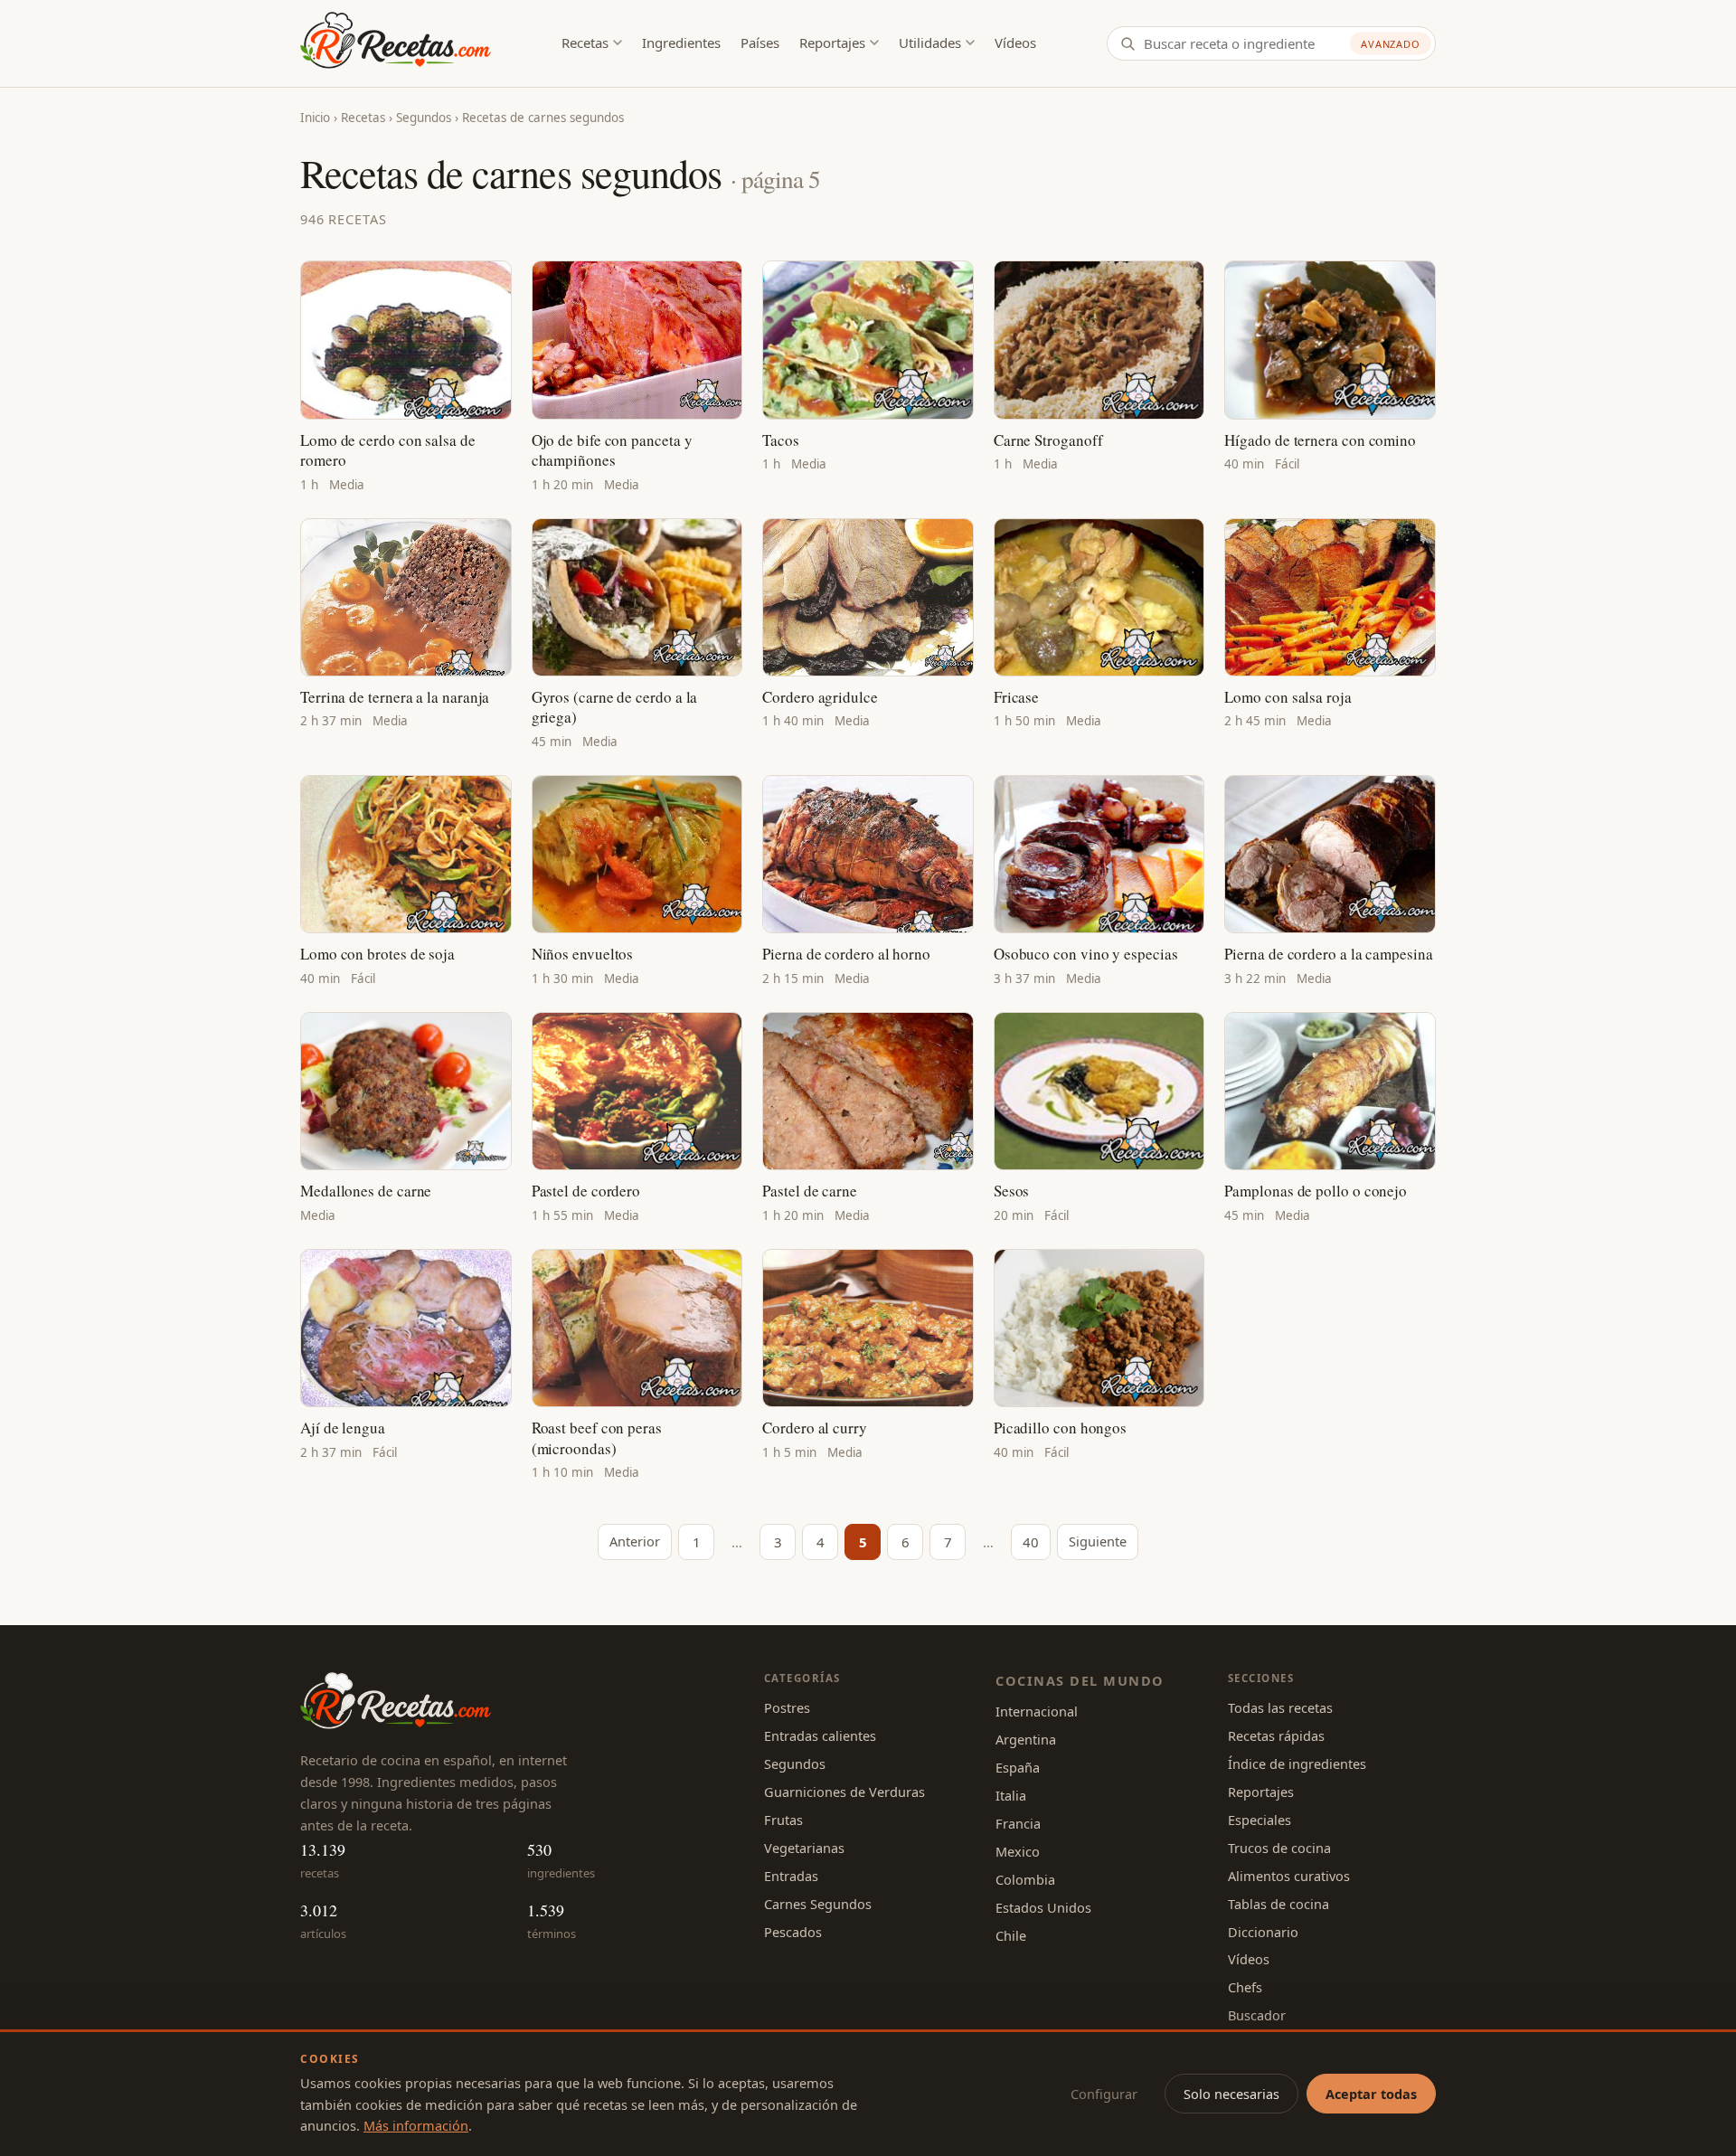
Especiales (1260, 1820)
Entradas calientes (820, 1735)
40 (1031, 1542)
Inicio (315, 118)
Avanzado (1391, 44)
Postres (787, 1707)
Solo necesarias (1231, 2094)
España (1018, 1767)
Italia (1011, 1795)
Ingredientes (681, 43)
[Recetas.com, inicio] (396, 43)
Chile (1011, 1935)
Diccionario (1263, 1932)
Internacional (1037, 1711)
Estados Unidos (1043, 1907)
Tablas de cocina (1278, 1904)
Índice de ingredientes (1297, 1764)
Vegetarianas (804, 1848)
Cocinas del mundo (1080, 1680)
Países (760, 43)
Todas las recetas (1280, 1707)
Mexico (1018, 1851)
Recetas (585, 43)
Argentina (1026, 1739)
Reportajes (832, 43)
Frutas (783, 1820)
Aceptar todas (1371, 2094)
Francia (1018, 1823)
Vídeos (1015, 43)
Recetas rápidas (1276, 1735)
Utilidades (930, 43)
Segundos (424, 118)
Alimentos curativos (1289, 1876)
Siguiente (1098, 1541)
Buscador (1257, 2015)
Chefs (1245, 1987)
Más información (416, 2125)
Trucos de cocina (1279, 1848)
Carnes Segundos (818, 1904)
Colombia (1025, 1879)
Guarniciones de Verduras (844, 1792)
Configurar (1104, 2094)
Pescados (793, 1932)
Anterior (635, 1541)
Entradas (791, 1876)
